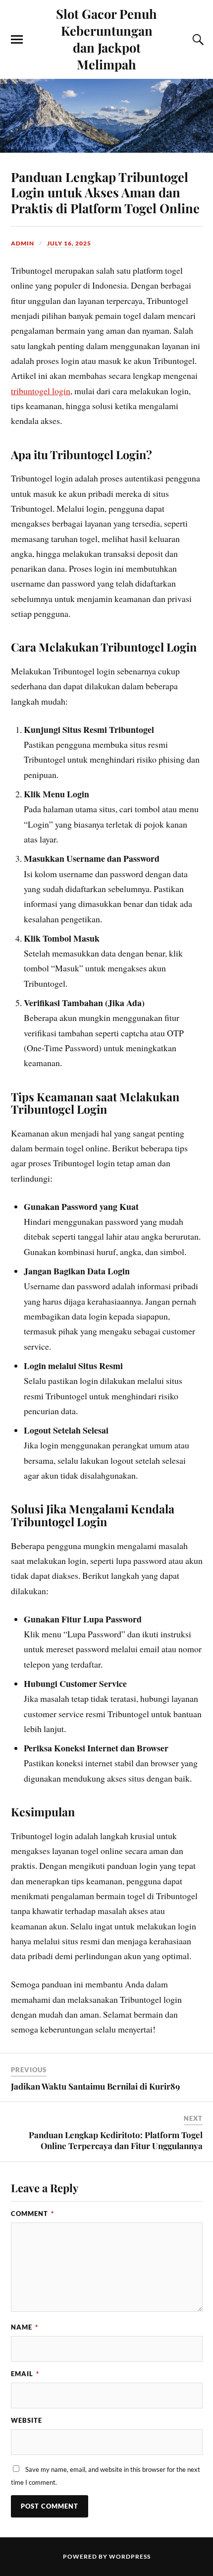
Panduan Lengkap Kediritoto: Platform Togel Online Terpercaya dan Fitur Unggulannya (116, 2140)
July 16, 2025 (69, 243)
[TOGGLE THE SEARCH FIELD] (197, 40)
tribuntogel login (41, 391)
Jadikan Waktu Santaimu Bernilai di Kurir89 (95, 2086)
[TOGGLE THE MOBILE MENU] (17, 40)
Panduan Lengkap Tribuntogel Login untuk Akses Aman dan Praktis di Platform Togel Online (105, 192)
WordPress (130, 2556)
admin (23, 243)
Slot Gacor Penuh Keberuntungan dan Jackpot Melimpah (106, 39)
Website (27, 2420)
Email (25, 2374)
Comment (32, 2214)
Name (25, 2327)
